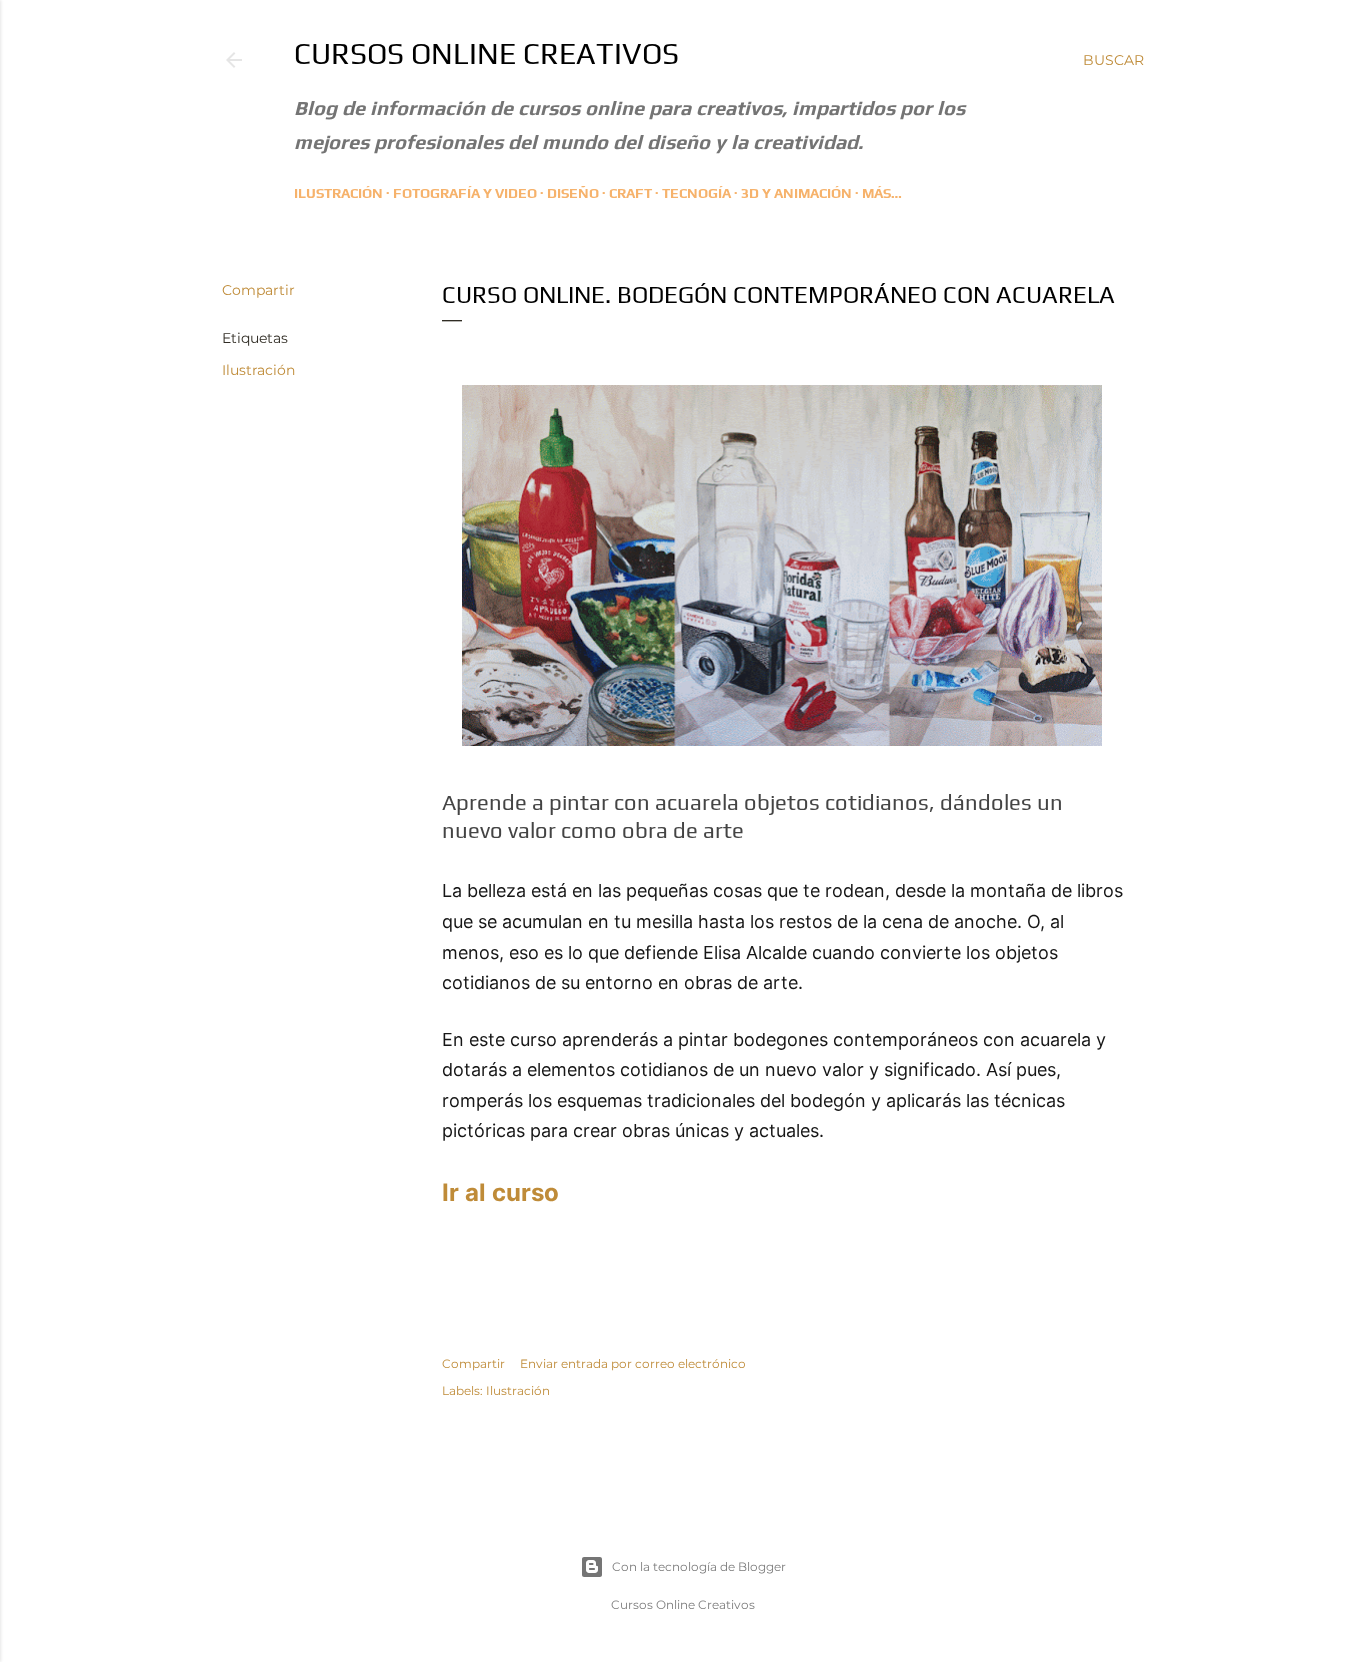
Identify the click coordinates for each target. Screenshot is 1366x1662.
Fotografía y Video (465, 193)
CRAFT (630, 193)
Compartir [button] (258, 290)
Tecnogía (696, 193)
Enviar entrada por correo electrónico (633, 1363)
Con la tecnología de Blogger (699, 1566)
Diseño (573, 193)
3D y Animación (796, 193)
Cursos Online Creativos (486, 53)
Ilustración (338, 193)
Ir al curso (500, 1192)
